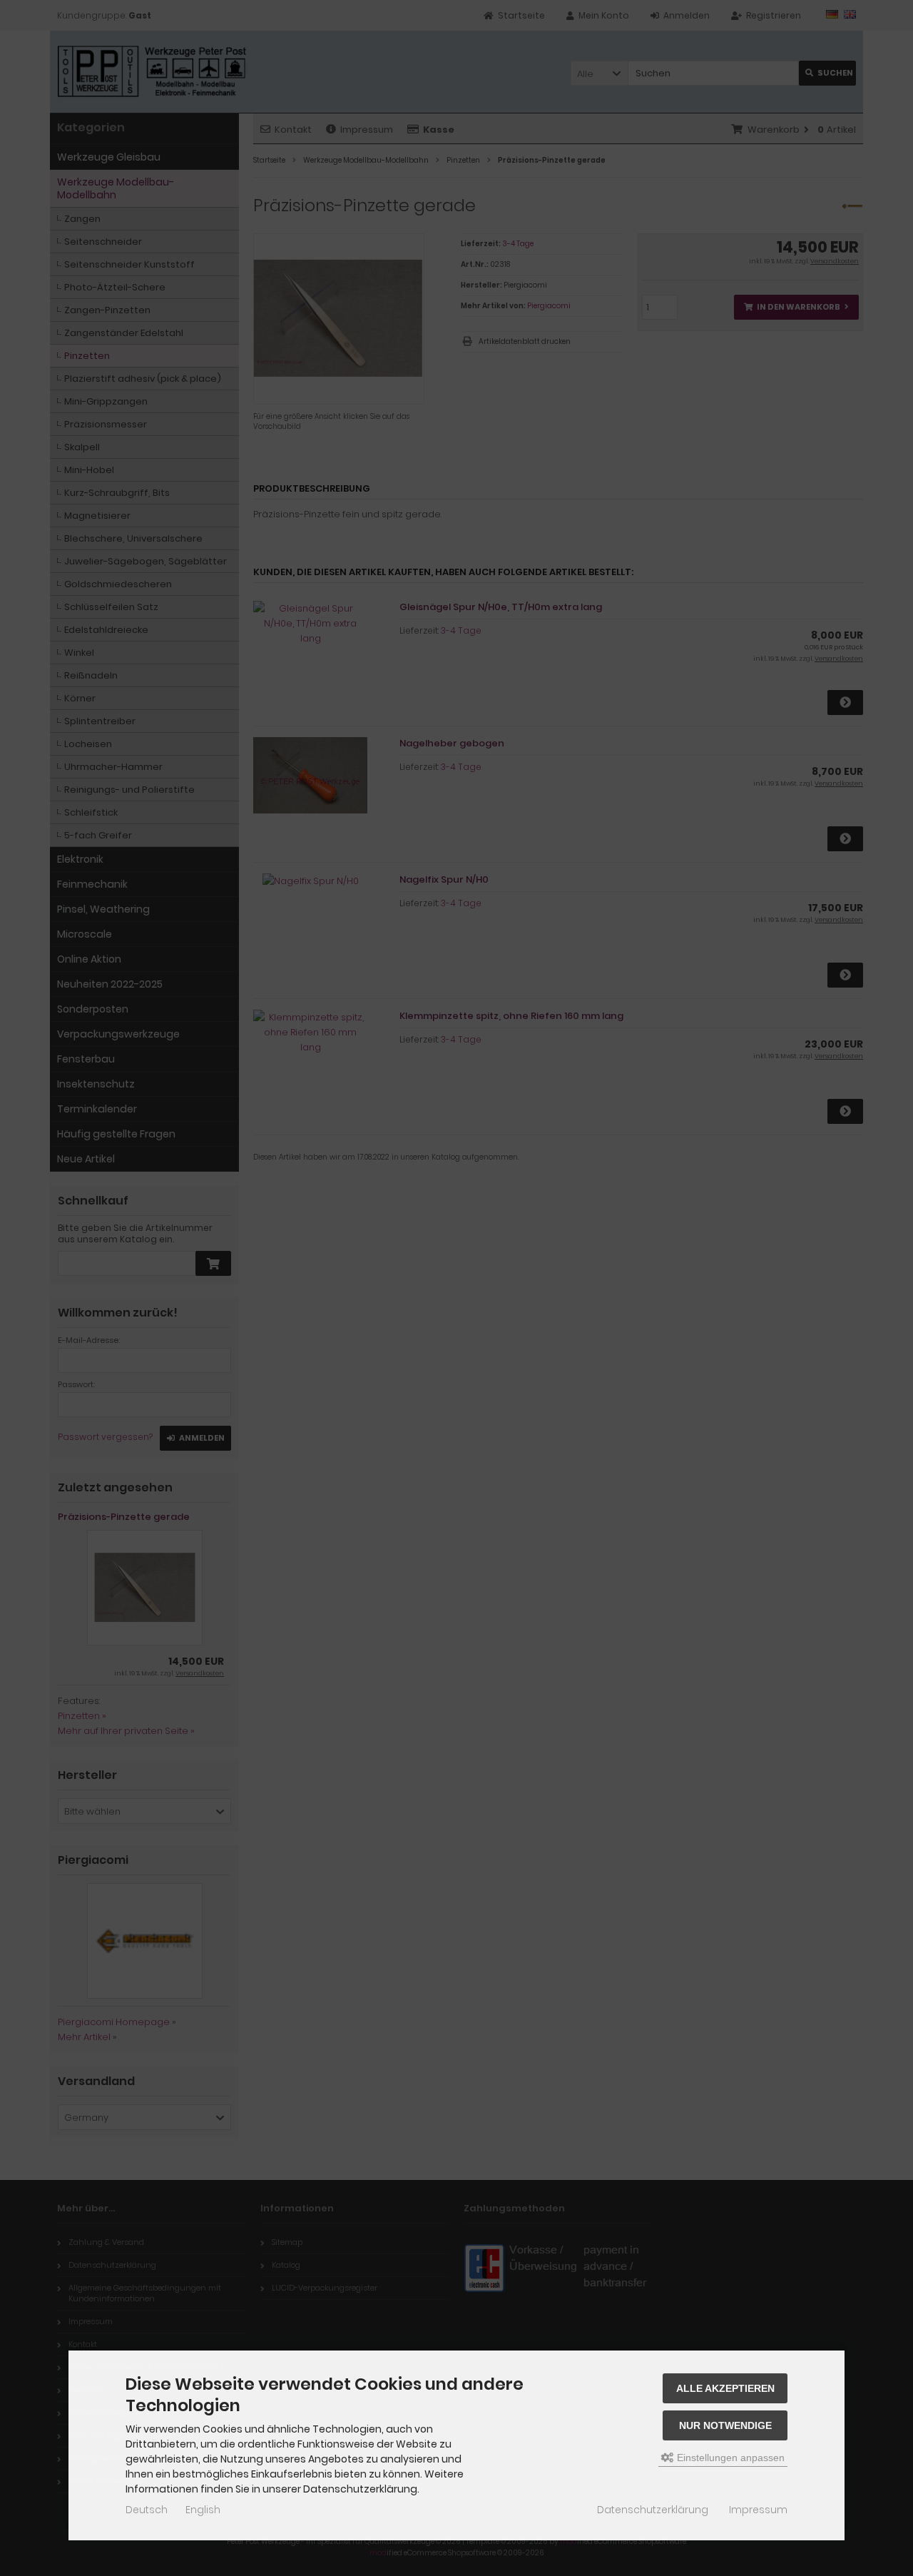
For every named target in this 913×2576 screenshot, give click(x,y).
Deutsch (147, 2510)
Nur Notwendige (725, 2425)
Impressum (758, 2510)
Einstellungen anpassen (729, 2458)
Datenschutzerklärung (653, 2510)
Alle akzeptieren (725, 2388)
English (203, 2510)
